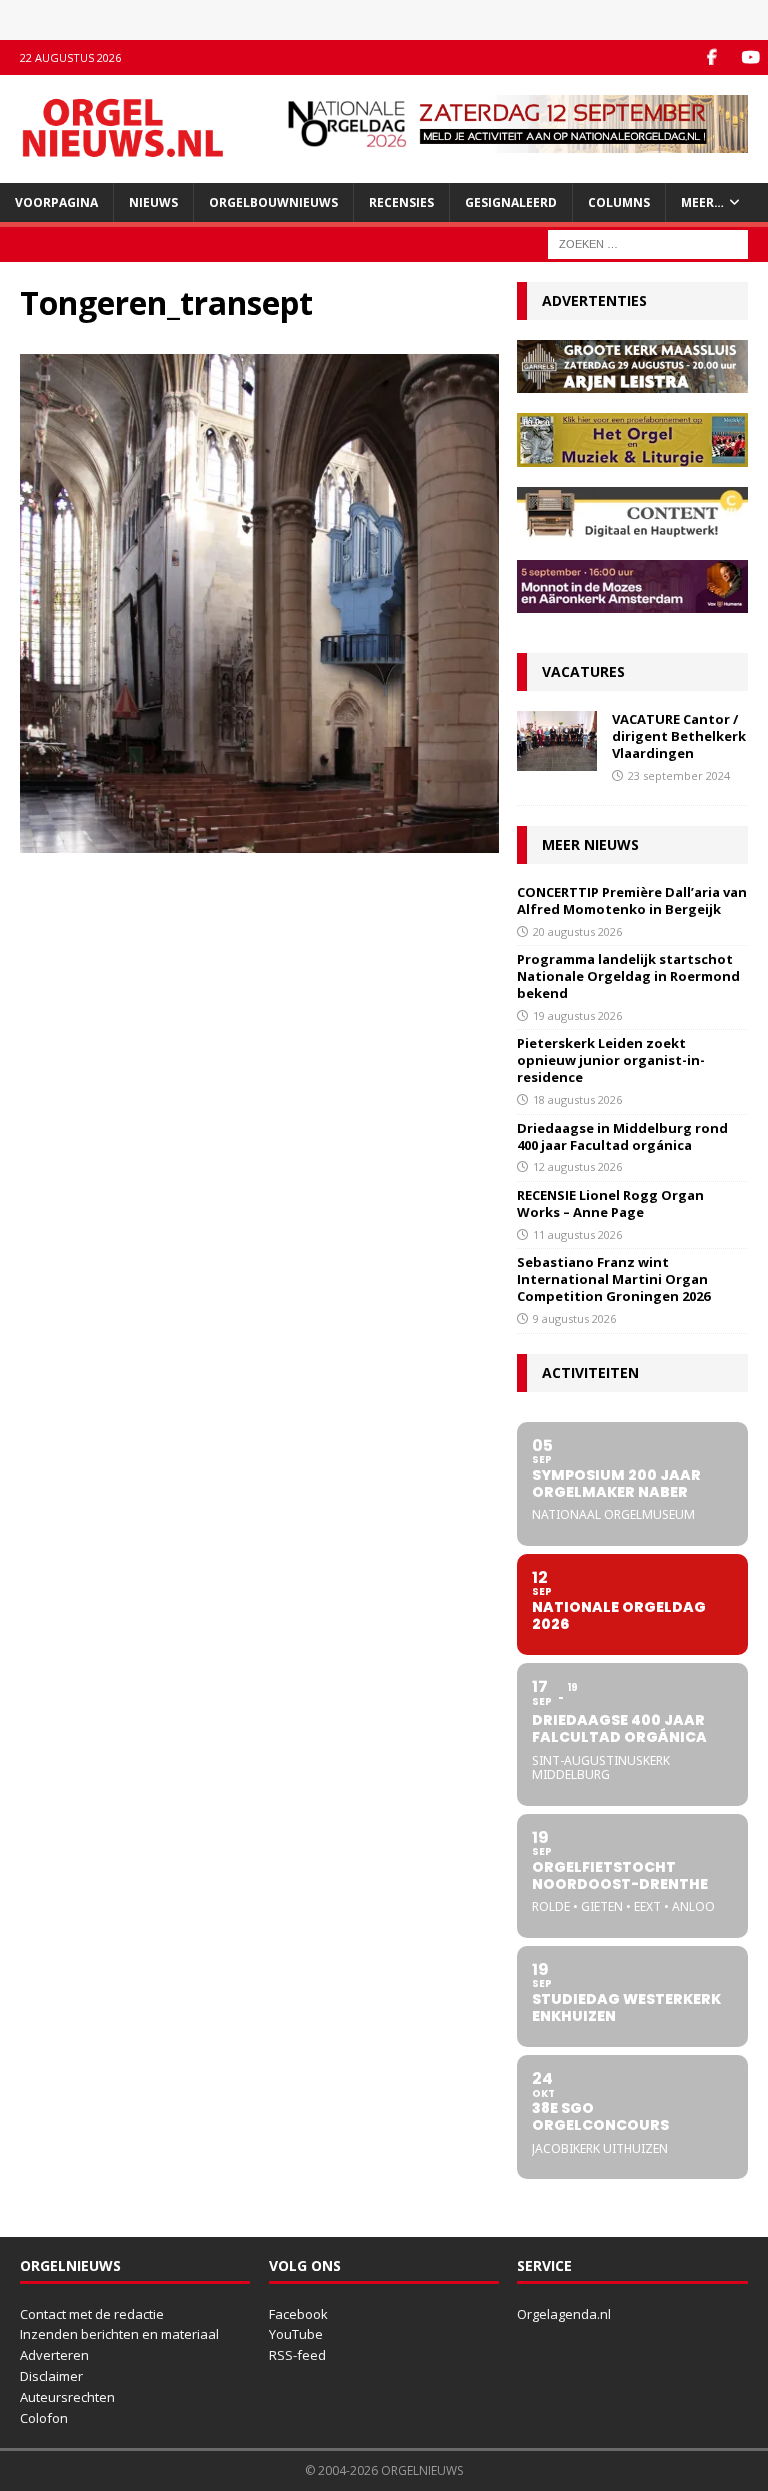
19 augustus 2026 (577, 1015)
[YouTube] (750, 57)
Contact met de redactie (92, 2314)
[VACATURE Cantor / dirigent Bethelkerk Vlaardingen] (557, 741)
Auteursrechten (67, 2397)
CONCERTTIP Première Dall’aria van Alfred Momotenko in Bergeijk (632, 900)
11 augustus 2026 (577, 1234)
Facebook (298, 2314)
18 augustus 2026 (577, 1099)
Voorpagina (56, 202)
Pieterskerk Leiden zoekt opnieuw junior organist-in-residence (611, 1060)
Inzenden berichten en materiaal (119, 2334)
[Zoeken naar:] (648, 242)
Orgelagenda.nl (564, 2314)
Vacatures (583, 671)
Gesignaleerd (511, 202)
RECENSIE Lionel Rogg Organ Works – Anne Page (610, 1203)
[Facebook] (711, 57)
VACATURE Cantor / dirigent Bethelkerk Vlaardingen (679, 736)
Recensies (401, 202)
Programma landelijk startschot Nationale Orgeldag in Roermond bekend (628, 976)
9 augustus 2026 (574, 1318)
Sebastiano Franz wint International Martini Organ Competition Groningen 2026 (613, 1279)
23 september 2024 (679, 775)
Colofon (44, 2418)
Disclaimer (51, 2376)
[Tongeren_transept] (259, 841)
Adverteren (54, 2355)
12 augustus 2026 (577, 1166)
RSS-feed (297, 2355)
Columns (619, 202)
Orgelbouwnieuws (273, 202)
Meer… (702, 202)
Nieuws (153, 202)
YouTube (296, 2334)
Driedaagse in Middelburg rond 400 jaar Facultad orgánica (622, 1136)
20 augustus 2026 (577, 931)
